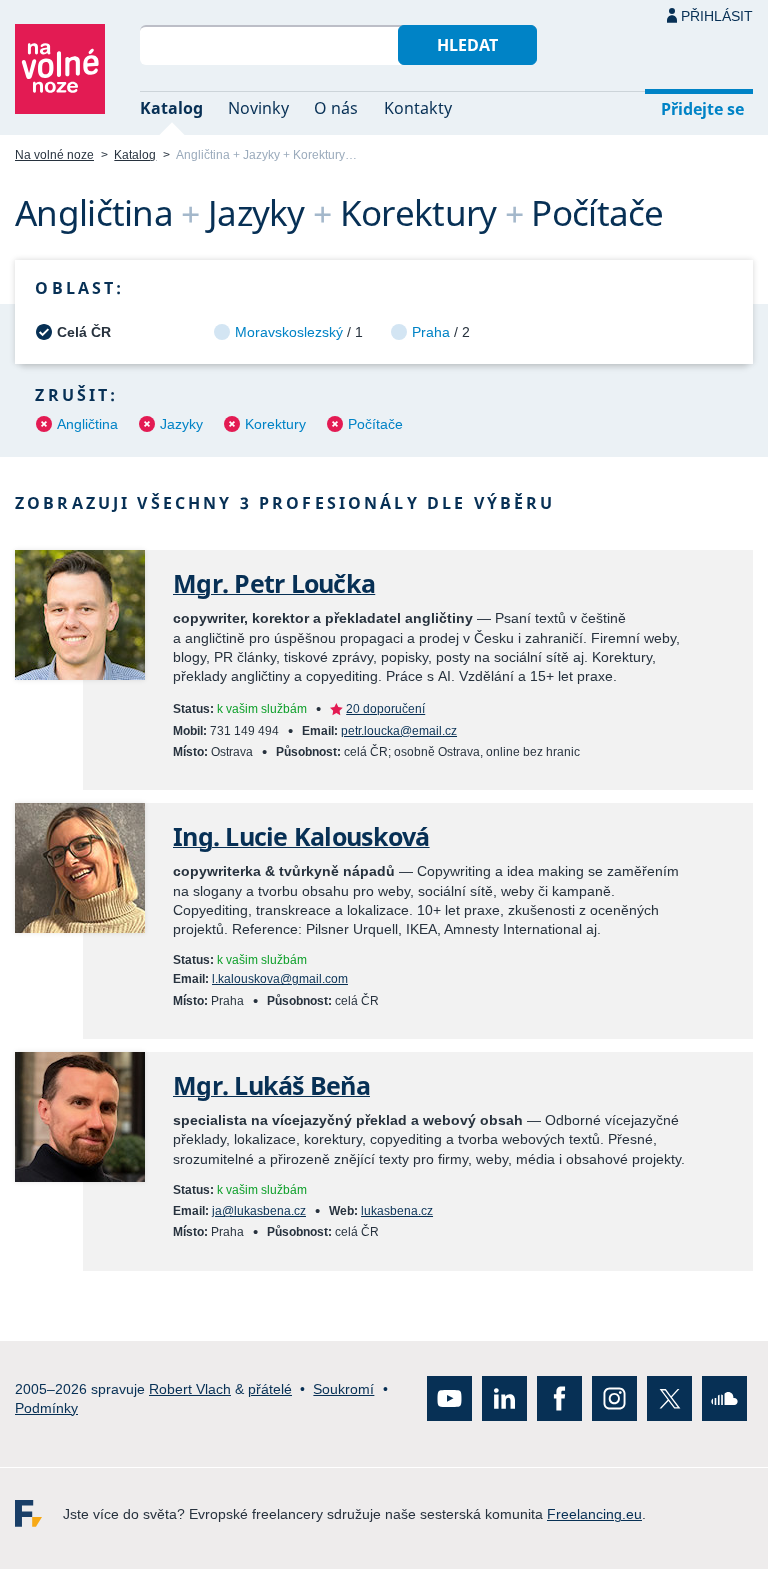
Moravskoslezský (289, 332)
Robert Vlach (190, 1388)
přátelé (270, 1388)
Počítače (375, 424)
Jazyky (181, 424)
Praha (431, 332)
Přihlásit (717, 16)
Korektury (275, 424)
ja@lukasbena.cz (259, 1211)
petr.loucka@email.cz (399, 731)
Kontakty (418, 108)
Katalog (171, 108)
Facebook (559, 1398)
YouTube (449, 1398)
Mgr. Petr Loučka (274, 583)
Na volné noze (54, 155)
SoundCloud (724, 1398)
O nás (336, 108)
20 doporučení (385, 709)
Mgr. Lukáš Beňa (271, 1085)
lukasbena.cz (397, 1211)
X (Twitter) (669, 1398)
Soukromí (343, 1388)
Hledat (467, 45)
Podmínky (46, 1407)
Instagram (614, 1398)
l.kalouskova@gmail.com (280, 979)
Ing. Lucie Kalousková (301, 836)
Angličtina (87, 424)
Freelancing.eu (39, 1513)
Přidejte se (702, 109)
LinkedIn (504, 1398)
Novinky (258, 108)
